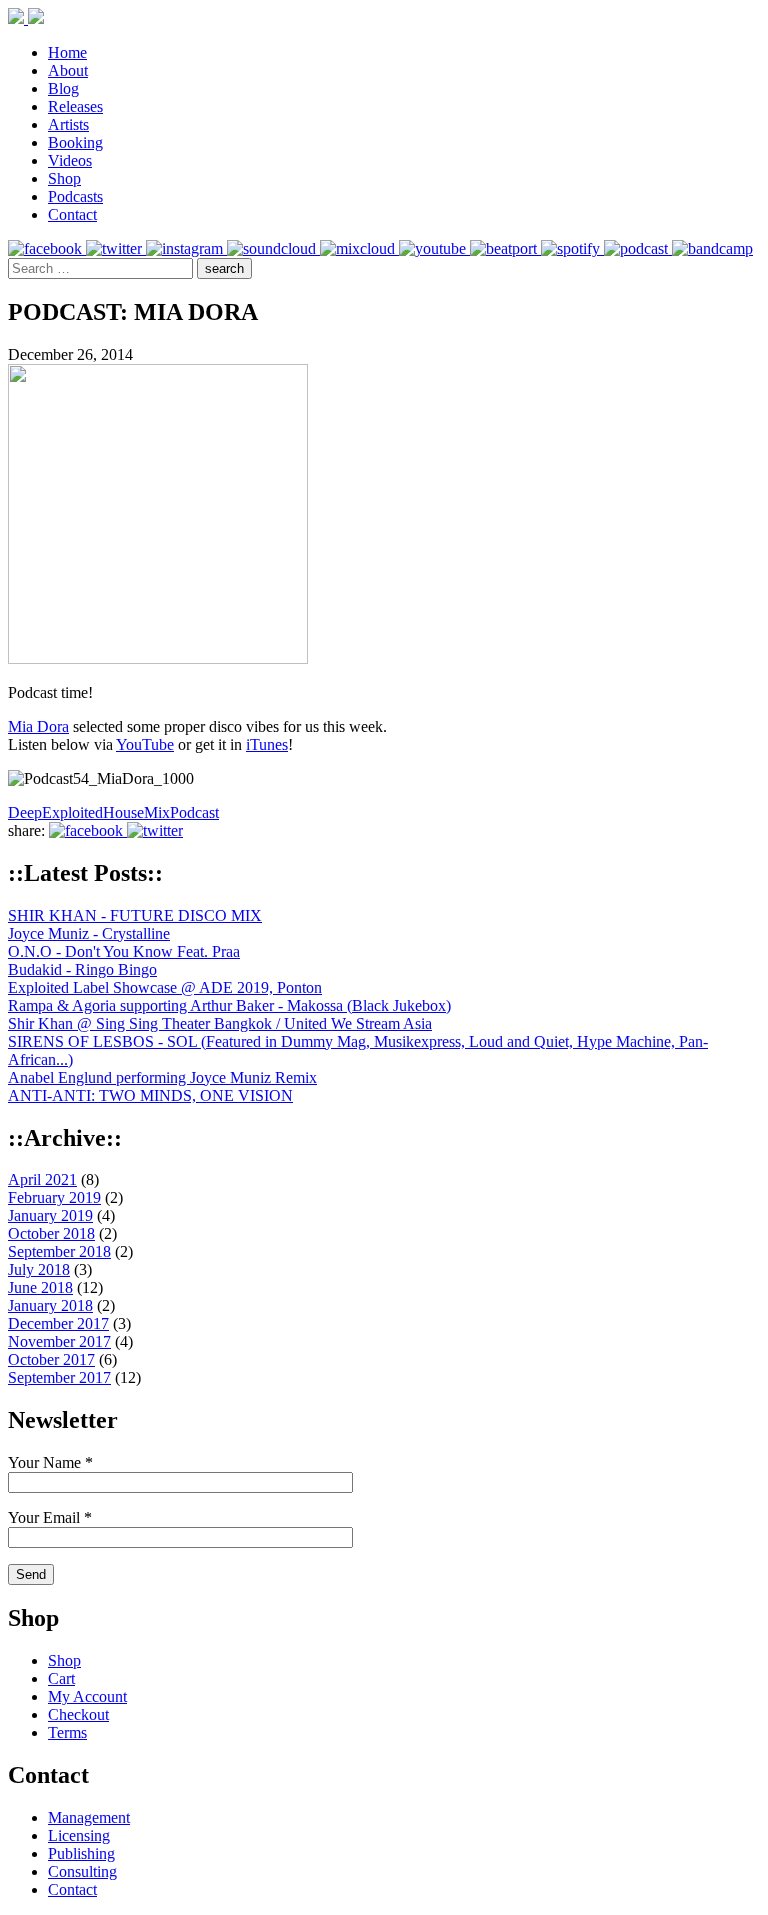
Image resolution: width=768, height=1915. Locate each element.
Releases (75, 106)
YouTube (145, 744)
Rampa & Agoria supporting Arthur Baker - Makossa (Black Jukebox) (229, 1005)
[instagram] (186, 248)
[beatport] (505, 248)
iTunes (267, 744)
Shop (64, 178)
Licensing (79, 1835)
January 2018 (50, 1305)
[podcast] (638, 248)
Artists (68, 124)
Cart (61, 1678)
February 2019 (54, 1197)
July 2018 (39, 1269)
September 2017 (59, 1377)
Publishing (81, 1853)
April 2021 (42, 1179)
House (123, 812)
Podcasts (75, 196)
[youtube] (434, 248)
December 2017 (58, 1323)
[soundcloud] (273, 248)
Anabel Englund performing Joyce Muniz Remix (162, 1077)
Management (89, 1817)
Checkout (78, 1714)
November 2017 (59, 1341)
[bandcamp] (712, 248)
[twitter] (116, 248)
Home (67, 52)
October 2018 (51, 1233)
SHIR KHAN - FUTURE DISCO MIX (135, 915)
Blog (63, 88)
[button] (224, 268)
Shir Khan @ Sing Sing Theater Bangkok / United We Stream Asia (220, 1023)
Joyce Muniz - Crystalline (89, 933)
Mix (157, 812)
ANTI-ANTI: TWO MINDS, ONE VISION (150, 1095)
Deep (25, 812)
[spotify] (572, 248)
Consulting (82, 1871)
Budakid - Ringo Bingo (82, 969)
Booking (75, 142)
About (68, 70)
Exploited (72, 812)
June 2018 (40, 1287)
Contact (72, 214)
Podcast (194, 812)
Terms (67, 1732)
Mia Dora (38, 726)
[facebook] (47, 248)
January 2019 (50, 1215)
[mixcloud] (359, 248)
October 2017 (51, 1359)
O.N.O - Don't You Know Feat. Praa (124, 951)
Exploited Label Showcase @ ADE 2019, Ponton (165, 987)
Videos (70, 160)
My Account (87, 1696)
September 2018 (59, 1251)
